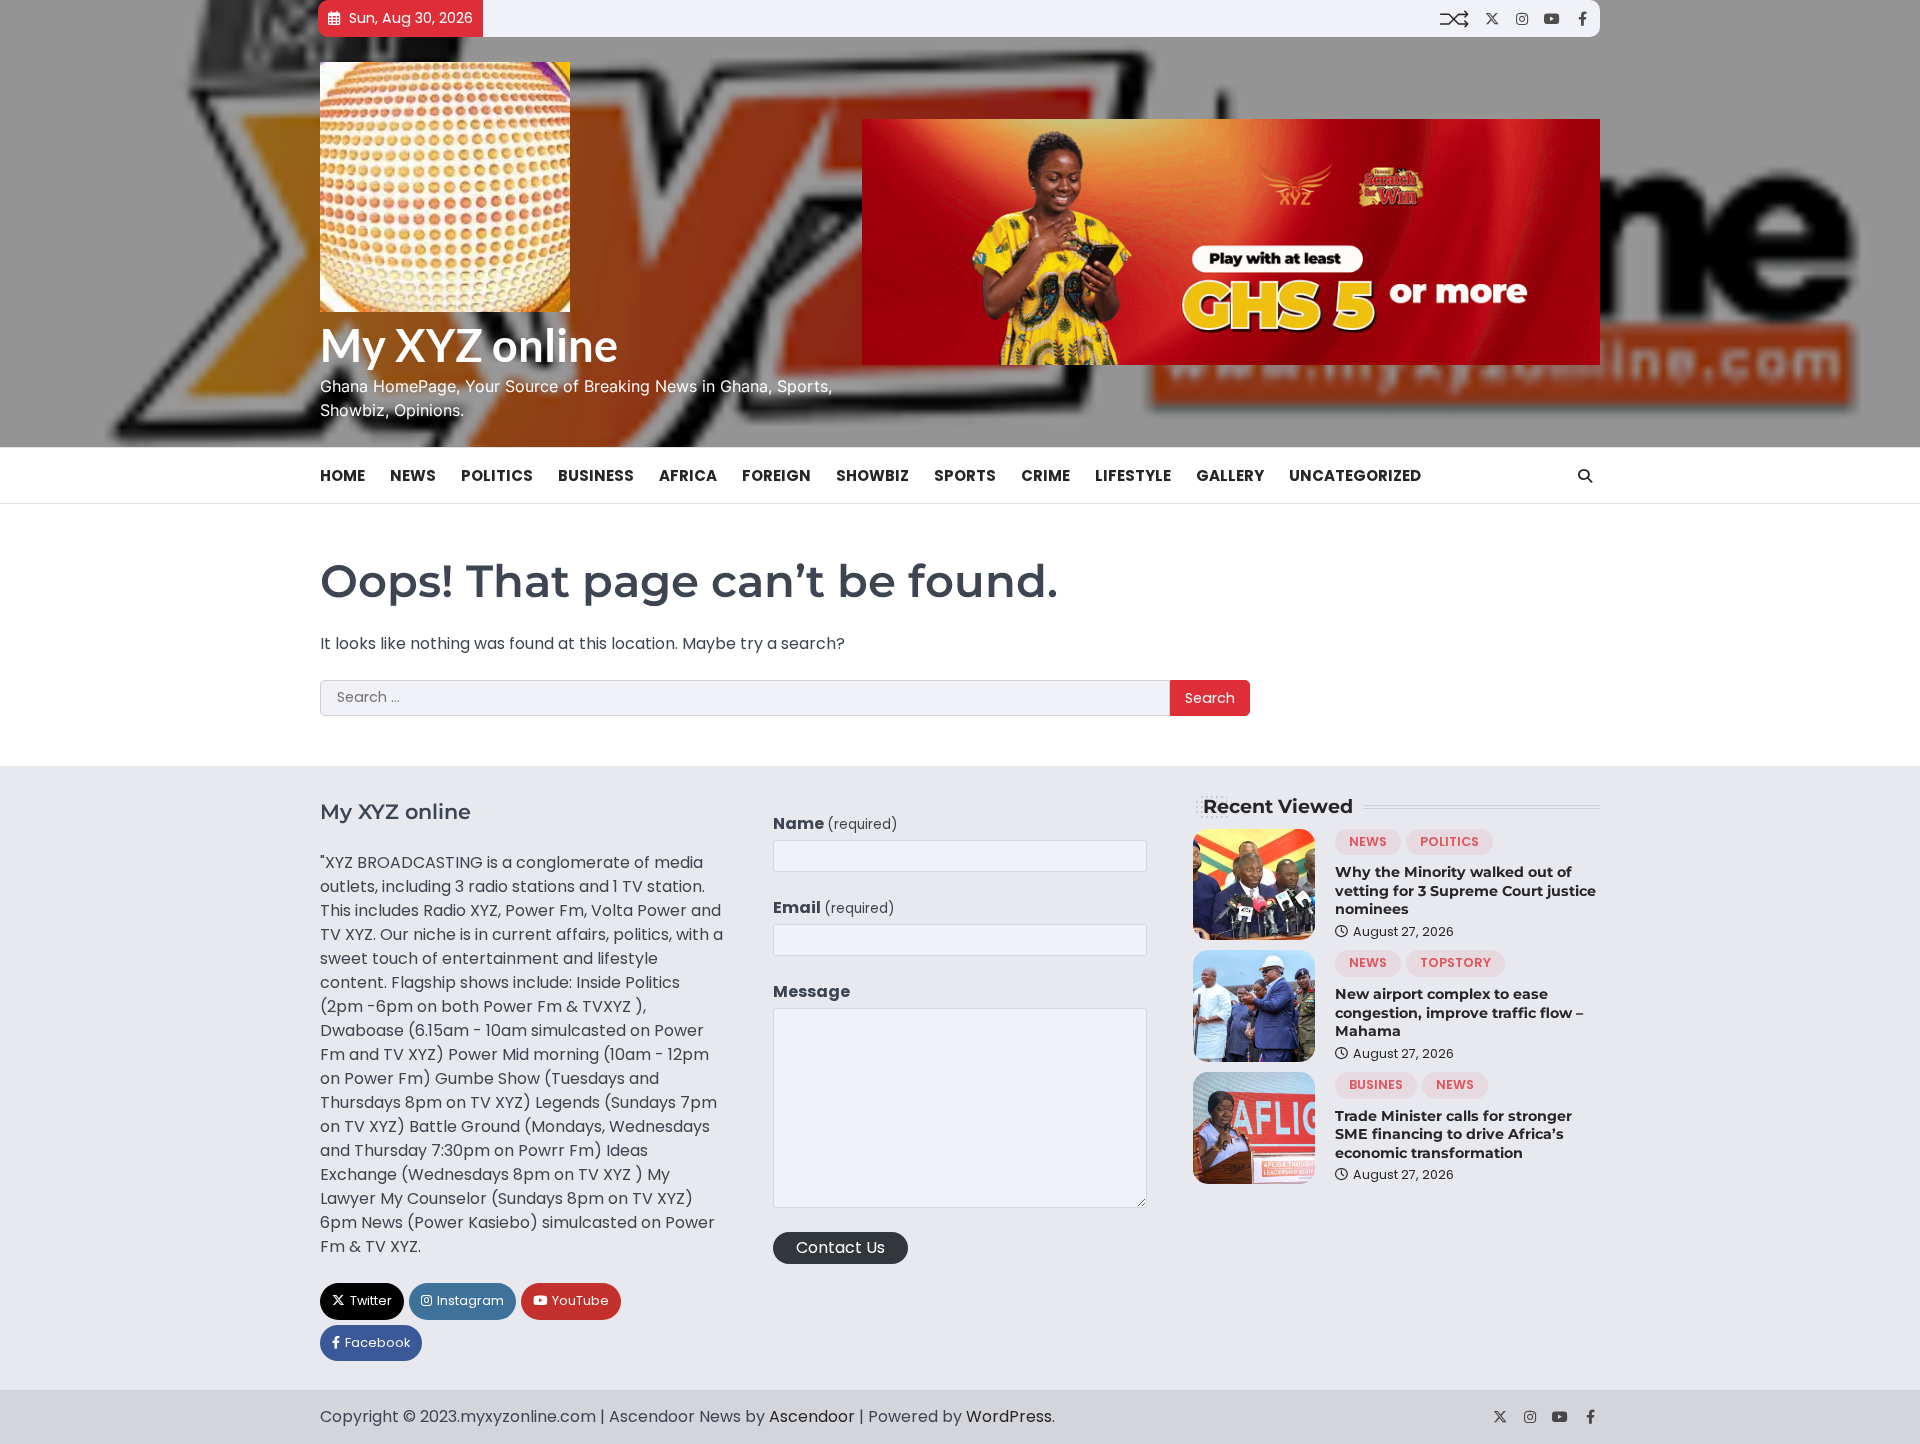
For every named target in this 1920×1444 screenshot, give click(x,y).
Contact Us (840, 1247)
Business (596, 475)
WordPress (1009, 1416)
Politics (497, 475)
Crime (1045, 475)
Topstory (1455, 962)
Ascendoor (812, 1416)
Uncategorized (1355, 475)
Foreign (776, 475)
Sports (965, 475)
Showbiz (872, 475)
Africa (688, 475)
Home (342, 475)
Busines (1376, 1084)
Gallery (1230, 475)
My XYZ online (469, 345)
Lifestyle (1133, 475)
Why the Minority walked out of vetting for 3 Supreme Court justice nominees (1465, 890)
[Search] (1585, 476)
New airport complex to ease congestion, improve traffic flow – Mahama (1459, 1012)
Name (835, 823)
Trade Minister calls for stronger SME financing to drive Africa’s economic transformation (1453, 1134)
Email (834, 907)
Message (811, 991)
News (413, 475)
